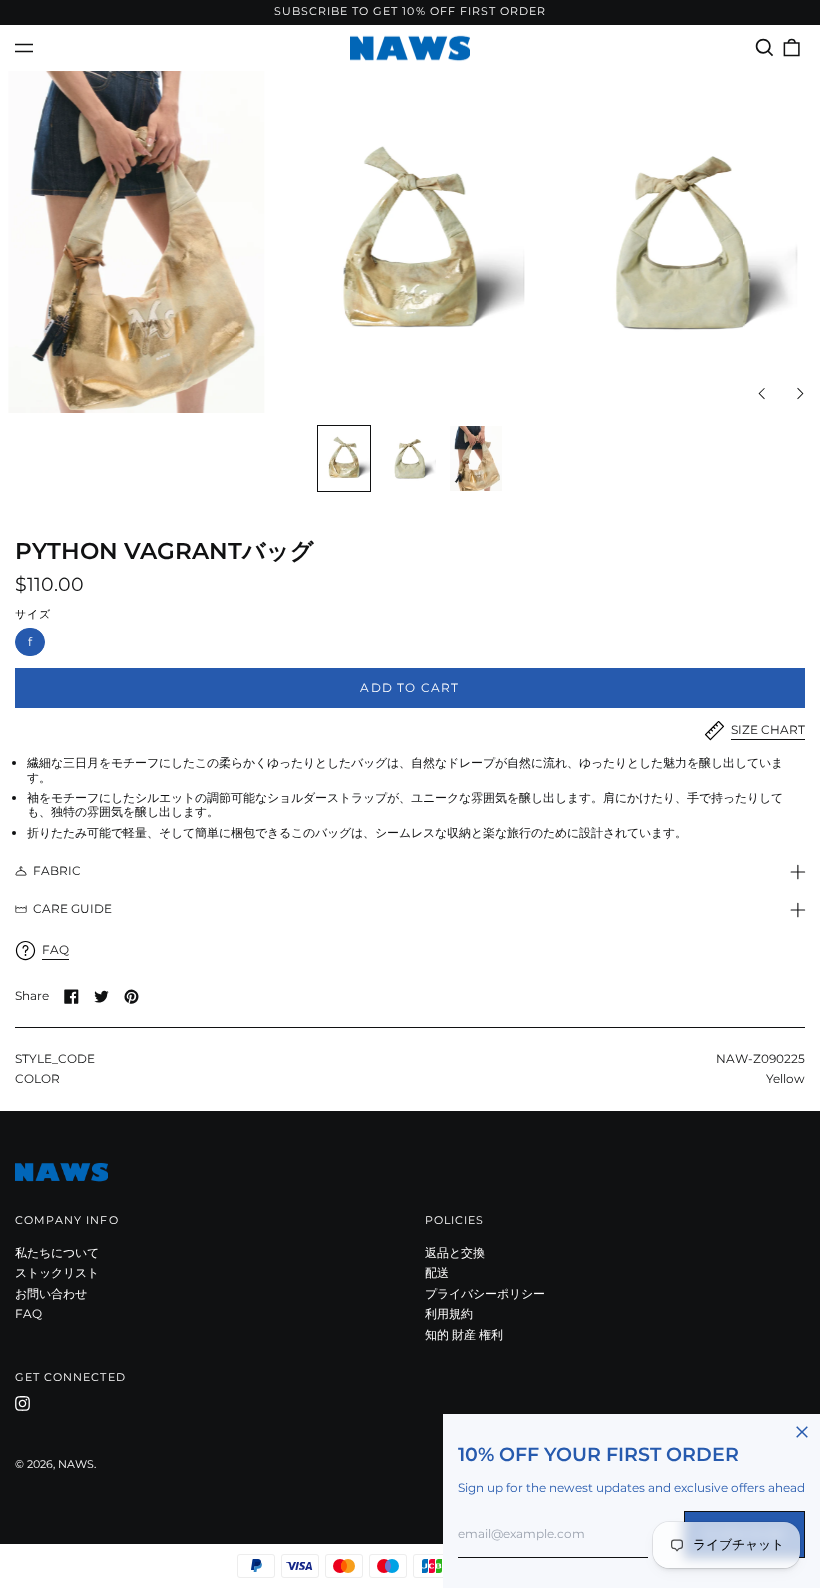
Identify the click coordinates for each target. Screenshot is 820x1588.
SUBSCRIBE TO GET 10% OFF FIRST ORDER (410, 11)
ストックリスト (57, 1272)
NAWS (76, 1464)
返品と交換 (455, 1252)
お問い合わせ (51, 1293)
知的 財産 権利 (464, 1334)
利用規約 (449, 1313)
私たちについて (57, 1252)
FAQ (28, 1313)
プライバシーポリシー (485, 1293)
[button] (764, 47)
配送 (437, 1272)
